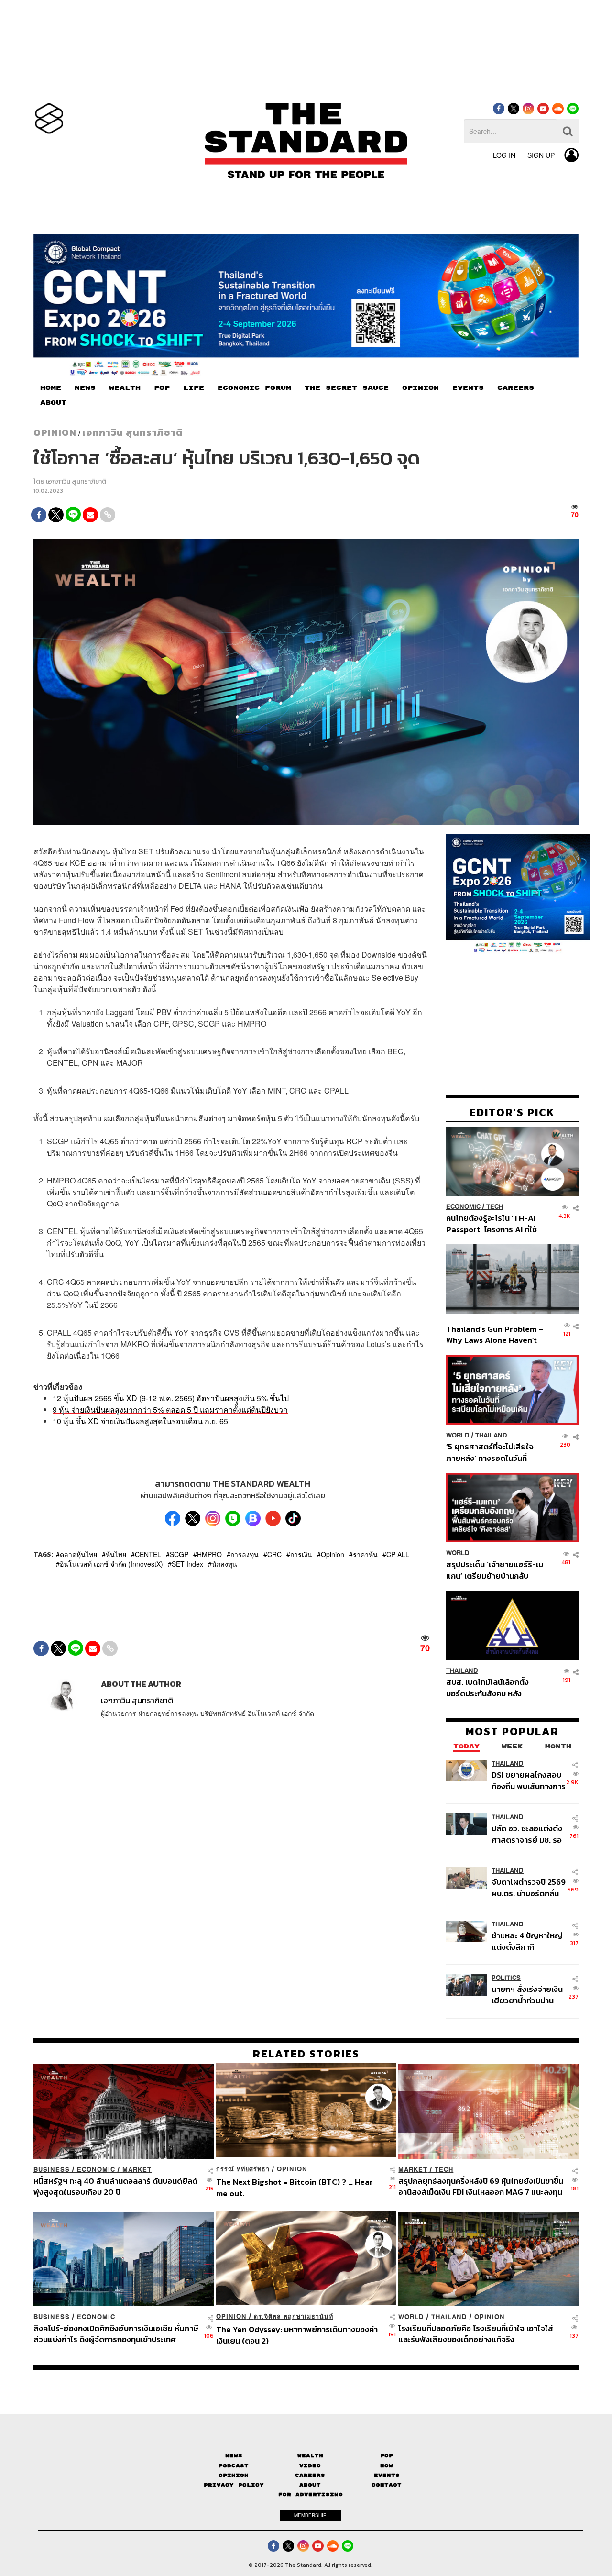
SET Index (187, 1564)
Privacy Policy (234, 2485)
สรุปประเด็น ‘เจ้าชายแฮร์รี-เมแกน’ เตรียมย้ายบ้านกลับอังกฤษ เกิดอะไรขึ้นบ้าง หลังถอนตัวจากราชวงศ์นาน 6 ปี (495, 1570)
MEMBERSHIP (310, 2515)
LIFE (194, 388)
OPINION (421, 388)
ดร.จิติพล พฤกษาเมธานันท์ (294, 2316)
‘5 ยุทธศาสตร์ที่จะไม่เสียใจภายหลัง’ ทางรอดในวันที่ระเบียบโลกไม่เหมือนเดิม (490, 1452)
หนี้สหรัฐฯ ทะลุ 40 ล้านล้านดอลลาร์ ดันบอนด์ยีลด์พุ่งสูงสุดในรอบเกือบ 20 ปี (115, 2186)
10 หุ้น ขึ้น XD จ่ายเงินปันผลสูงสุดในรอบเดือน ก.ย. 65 (140, 1421)
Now (387, 2465)
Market (137, 2170)
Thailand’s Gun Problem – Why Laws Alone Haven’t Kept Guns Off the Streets (495, 1334)
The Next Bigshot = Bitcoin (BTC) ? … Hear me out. (295, 2187)
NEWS (85, 388)
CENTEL (148, 1554)
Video (310, 2465)
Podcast (234, 2465)
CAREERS (516, 388)
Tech (495, 1207)
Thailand (491, 1435)
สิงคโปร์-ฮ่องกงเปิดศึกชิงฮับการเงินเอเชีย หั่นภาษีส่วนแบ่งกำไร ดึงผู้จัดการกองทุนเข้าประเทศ (116, 2334)
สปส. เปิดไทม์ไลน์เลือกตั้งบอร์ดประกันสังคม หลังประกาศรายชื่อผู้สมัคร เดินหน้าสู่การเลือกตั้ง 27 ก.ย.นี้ (491, 1687)
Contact (387, 2485)
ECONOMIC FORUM (254, 388)
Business (52, 2170)
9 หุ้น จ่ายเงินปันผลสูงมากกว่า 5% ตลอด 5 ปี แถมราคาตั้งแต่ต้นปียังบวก (170, 1410)
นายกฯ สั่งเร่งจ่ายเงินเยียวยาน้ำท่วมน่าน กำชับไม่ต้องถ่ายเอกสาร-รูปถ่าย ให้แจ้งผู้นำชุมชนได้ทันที (527, 1995)
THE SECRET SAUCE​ (347, 388)
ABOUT (53, 403)
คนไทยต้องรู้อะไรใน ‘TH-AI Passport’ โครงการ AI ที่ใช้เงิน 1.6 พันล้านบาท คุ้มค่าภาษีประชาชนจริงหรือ (494, 1223)
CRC (274, 1554)
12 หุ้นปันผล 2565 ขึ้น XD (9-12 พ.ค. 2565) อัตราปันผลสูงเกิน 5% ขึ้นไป (171, 1398)
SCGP (179, 1554)
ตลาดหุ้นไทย (78, 1554)
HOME (51, 388)
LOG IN (504, 155)
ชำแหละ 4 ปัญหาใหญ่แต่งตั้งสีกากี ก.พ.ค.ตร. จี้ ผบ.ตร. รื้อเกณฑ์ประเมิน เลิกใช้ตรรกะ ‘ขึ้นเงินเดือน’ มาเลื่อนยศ (529, 1941)
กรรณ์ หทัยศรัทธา (243, 2169)
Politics (506, 1978)
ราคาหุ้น (365, 1554)
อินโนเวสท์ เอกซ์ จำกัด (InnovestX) (111, 1564)
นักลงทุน (224, 1564)
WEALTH (125, 388)
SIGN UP (541, 155)
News (234, 2456)
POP (162, 388)
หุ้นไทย (116, 1554)
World (458, 1435)
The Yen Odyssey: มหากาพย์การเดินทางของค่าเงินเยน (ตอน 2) (297, 2335)
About (310, 2485)
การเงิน (301, 1554)
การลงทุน (245, 1554)
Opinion (55, 432)
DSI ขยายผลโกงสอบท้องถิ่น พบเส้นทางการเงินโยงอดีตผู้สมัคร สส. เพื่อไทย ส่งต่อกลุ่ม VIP (529, 1781)
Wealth (310, 2456)
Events (387, 2475)
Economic (463, 1207)
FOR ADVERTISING (311, 2494)
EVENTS (468, 388)
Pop (387, 2456)
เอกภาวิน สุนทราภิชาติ (133, 432)
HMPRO (209, 1554)
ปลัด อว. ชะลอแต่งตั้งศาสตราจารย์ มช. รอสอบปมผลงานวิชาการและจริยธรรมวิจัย (528, 1834)
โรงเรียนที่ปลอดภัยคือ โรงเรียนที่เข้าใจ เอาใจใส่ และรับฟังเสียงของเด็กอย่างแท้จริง (476, 2334)
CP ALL (398, 1554)
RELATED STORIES (306, 2054)
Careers (310, 2475)
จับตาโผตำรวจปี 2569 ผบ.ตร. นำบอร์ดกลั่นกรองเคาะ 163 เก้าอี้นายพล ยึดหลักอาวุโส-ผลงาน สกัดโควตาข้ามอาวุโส (529, 1888)
